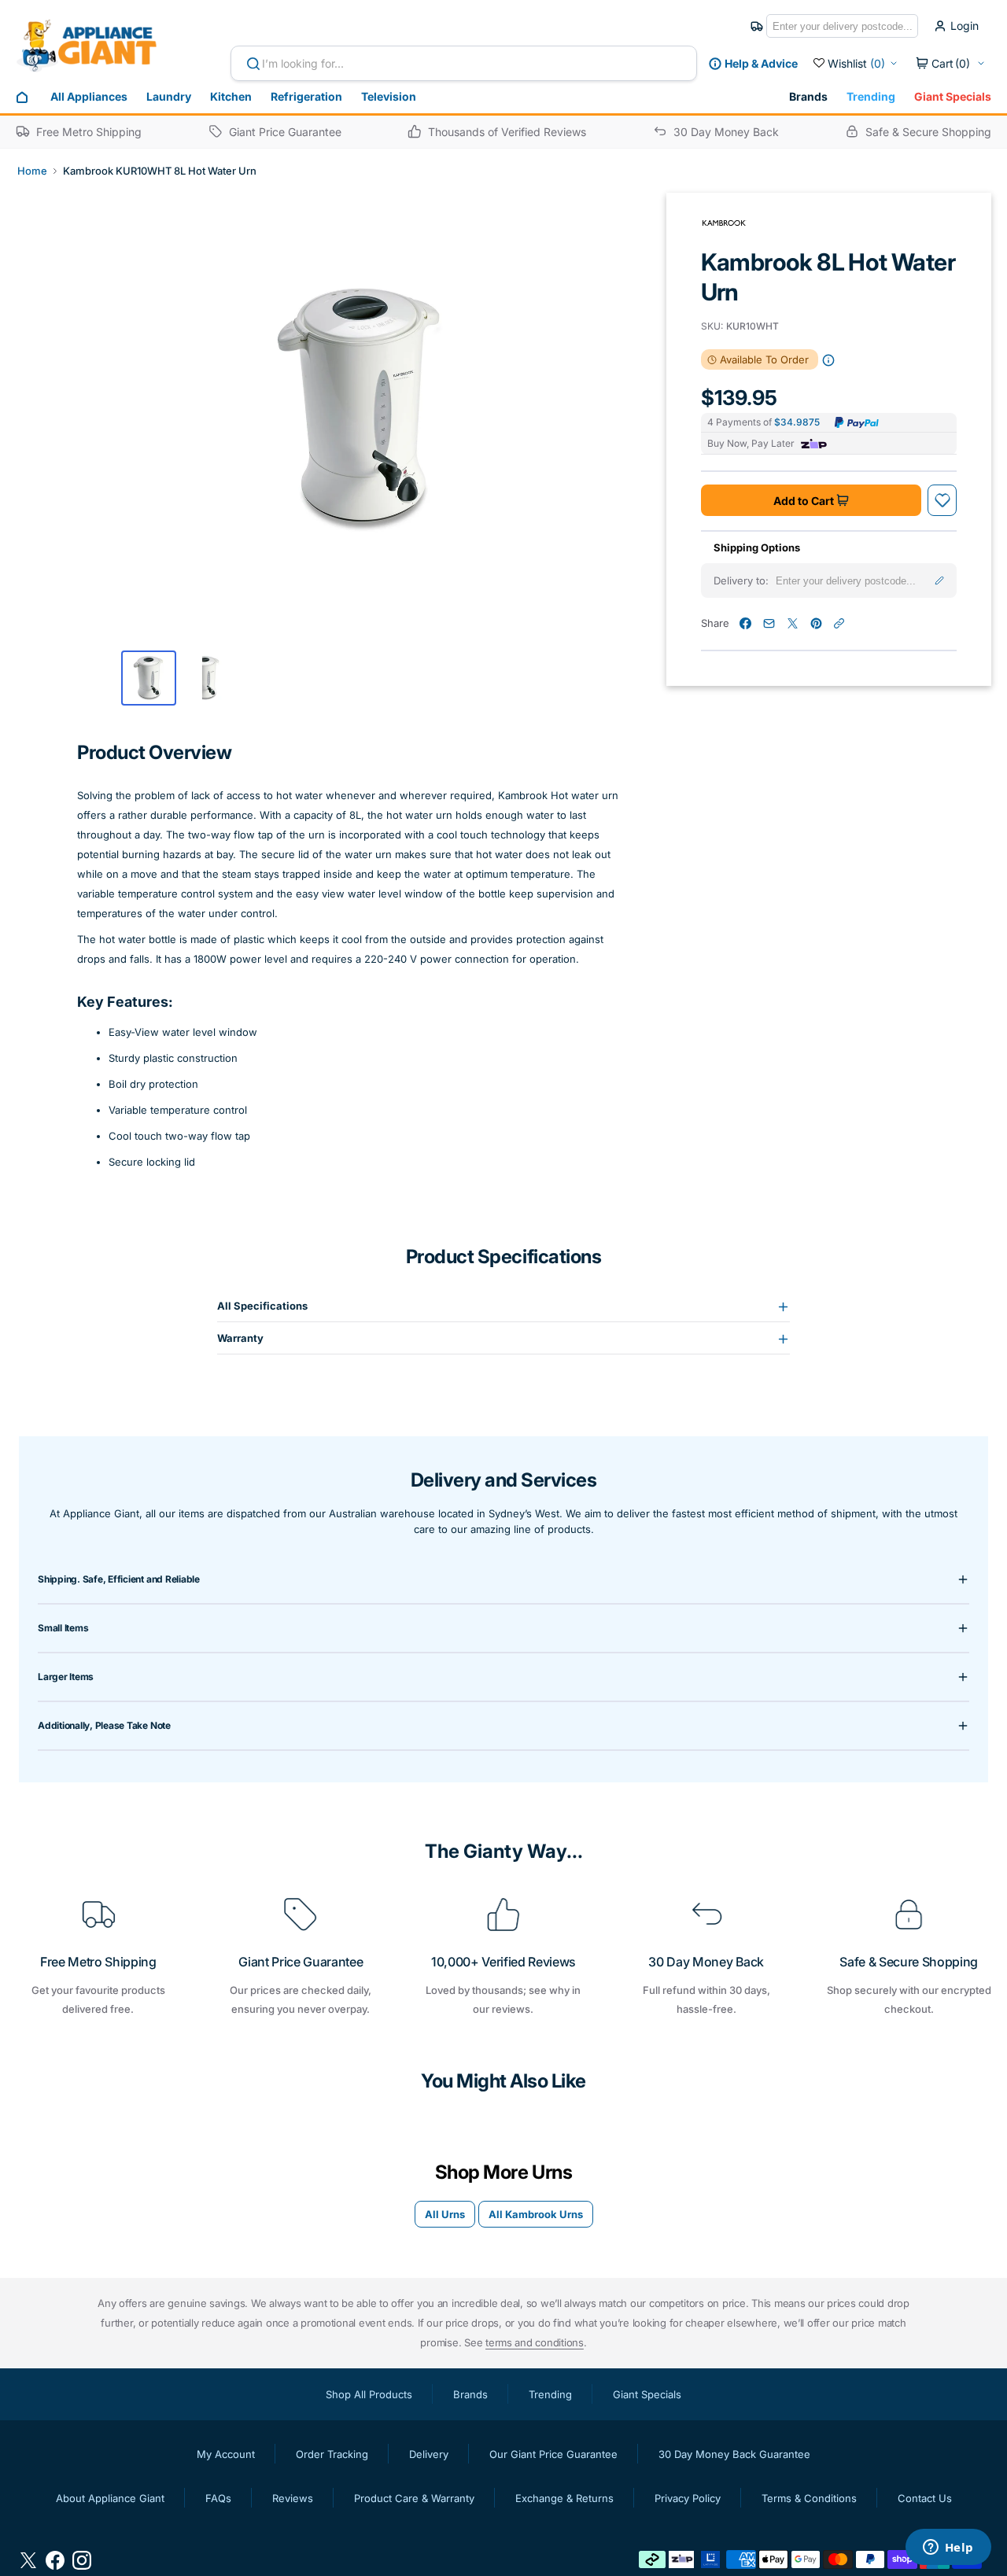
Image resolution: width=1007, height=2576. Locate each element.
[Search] (247, 64)
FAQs (218, 2498)
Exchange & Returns (564, 2498)
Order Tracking (332, 2454)
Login (965, 26)
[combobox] (464, 63)
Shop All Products (369, 2394)
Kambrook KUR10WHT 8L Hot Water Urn (160, 171)
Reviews (293, 2498)
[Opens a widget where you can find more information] (948, 2548)
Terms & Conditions (809, 2498)
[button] (950, 64)
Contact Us (925, 2498)
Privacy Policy (688, 2498)
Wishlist (856, 63)
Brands (808, 96)
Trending (871, 96)
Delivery (429, 2454)
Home (32, 171)
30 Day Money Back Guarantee (734, 2454)
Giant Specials (953, 96)
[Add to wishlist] (942, 500)
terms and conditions (535, 2342)
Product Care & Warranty (414, 2498)
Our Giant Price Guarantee (553, 2454)
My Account (226, 2454)
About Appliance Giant (110, 2498)
